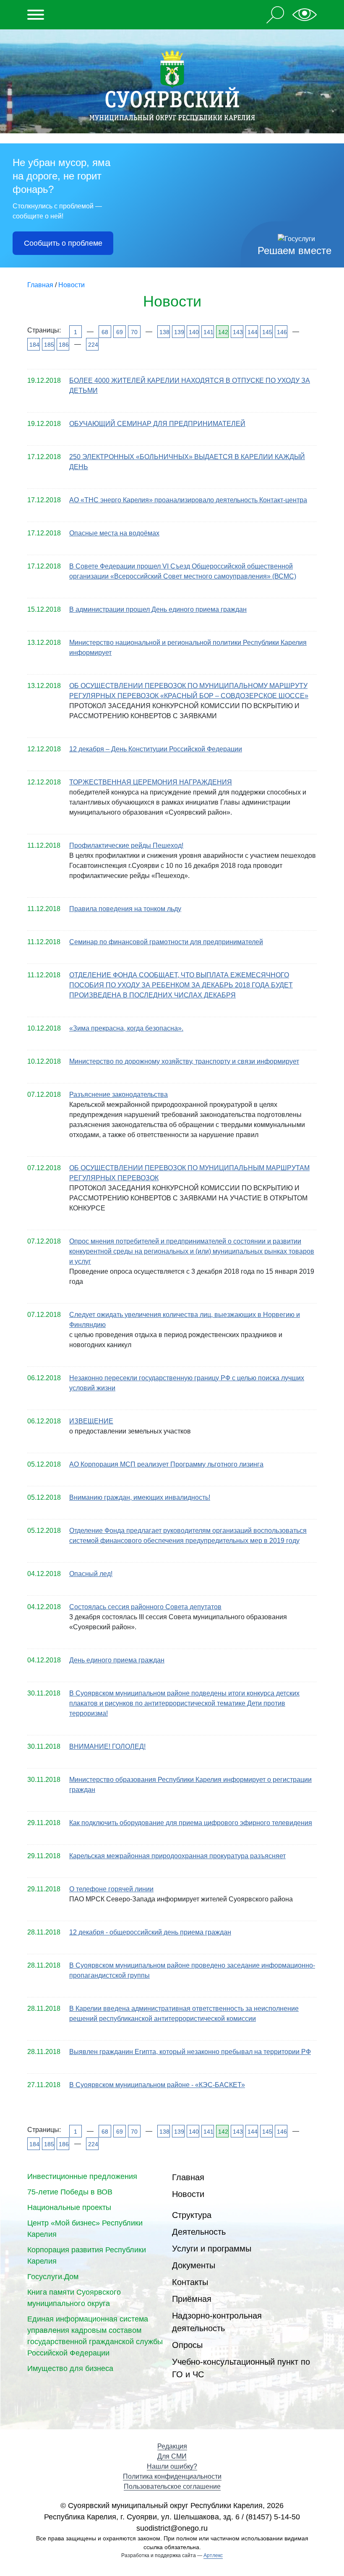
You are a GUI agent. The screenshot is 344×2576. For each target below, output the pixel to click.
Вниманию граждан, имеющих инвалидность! (140, 1497)
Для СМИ (172, 2456)
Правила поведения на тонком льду (125, 909)
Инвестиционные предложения (82, 2176)
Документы (194, 2265)
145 (267, 332)
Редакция (172, 2446)
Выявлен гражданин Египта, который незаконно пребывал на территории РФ (190, 2052)
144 (252, 332)
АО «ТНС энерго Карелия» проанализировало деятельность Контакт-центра (188, 500)
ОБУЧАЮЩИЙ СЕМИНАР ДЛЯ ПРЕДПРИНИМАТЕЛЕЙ (157, 424)
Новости (188, 2194)
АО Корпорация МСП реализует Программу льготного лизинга (166, 1464)
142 (223, 332)
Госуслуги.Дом (53, 2277)
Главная (188, 2177)
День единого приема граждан (117, 1660)
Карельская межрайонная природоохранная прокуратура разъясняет (177, 1856)
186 (63, 345)
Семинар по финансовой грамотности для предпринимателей (166, 942)
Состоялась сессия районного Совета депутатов (145, 1607)
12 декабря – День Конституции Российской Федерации (156, 749)
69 (120, 332)
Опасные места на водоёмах (114, 533)
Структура (192, 2215)
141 (208, 332)
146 (281, 332)
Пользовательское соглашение (172, 2486)
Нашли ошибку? (172, 2466)
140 (193, 332)
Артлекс (213, 2555)
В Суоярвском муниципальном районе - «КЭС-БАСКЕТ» (157, 2085)
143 (237, 332)
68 (105, 332)
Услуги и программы (212, 2249)
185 (48, 345)
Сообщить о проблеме (63, 243)
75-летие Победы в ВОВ (70, 2192)
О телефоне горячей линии (111, 1889)
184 (34, 345)
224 (93, 345)
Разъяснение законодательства (119, 1095)
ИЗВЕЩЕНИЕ (91, 1421)
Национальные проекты (69, 2207)
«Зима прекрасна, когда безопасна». (126, 1028)
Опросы (187, 2345)
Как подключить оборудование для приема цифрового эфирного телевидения (191, 1823)
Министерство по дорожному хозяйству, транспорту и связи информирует (184, 1061)
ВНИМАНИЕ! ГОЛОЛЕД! (107, 1746)
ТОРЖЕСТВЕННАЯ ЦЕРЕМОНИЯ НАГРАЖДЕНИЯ (151, 782)
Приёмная (192, 2299)
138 (164, 332)
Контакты (190, 2282)
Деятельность (199, 2232)
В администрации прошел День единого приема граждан (158, 609)
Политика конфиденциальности (172, 2476)
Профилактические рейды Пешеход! (126, 845)
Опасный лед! (91, 1574)
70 (134, 332)
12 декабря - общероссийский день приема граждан (150, 1932)
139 (179, 332)
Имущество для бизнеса (70, 2368)
